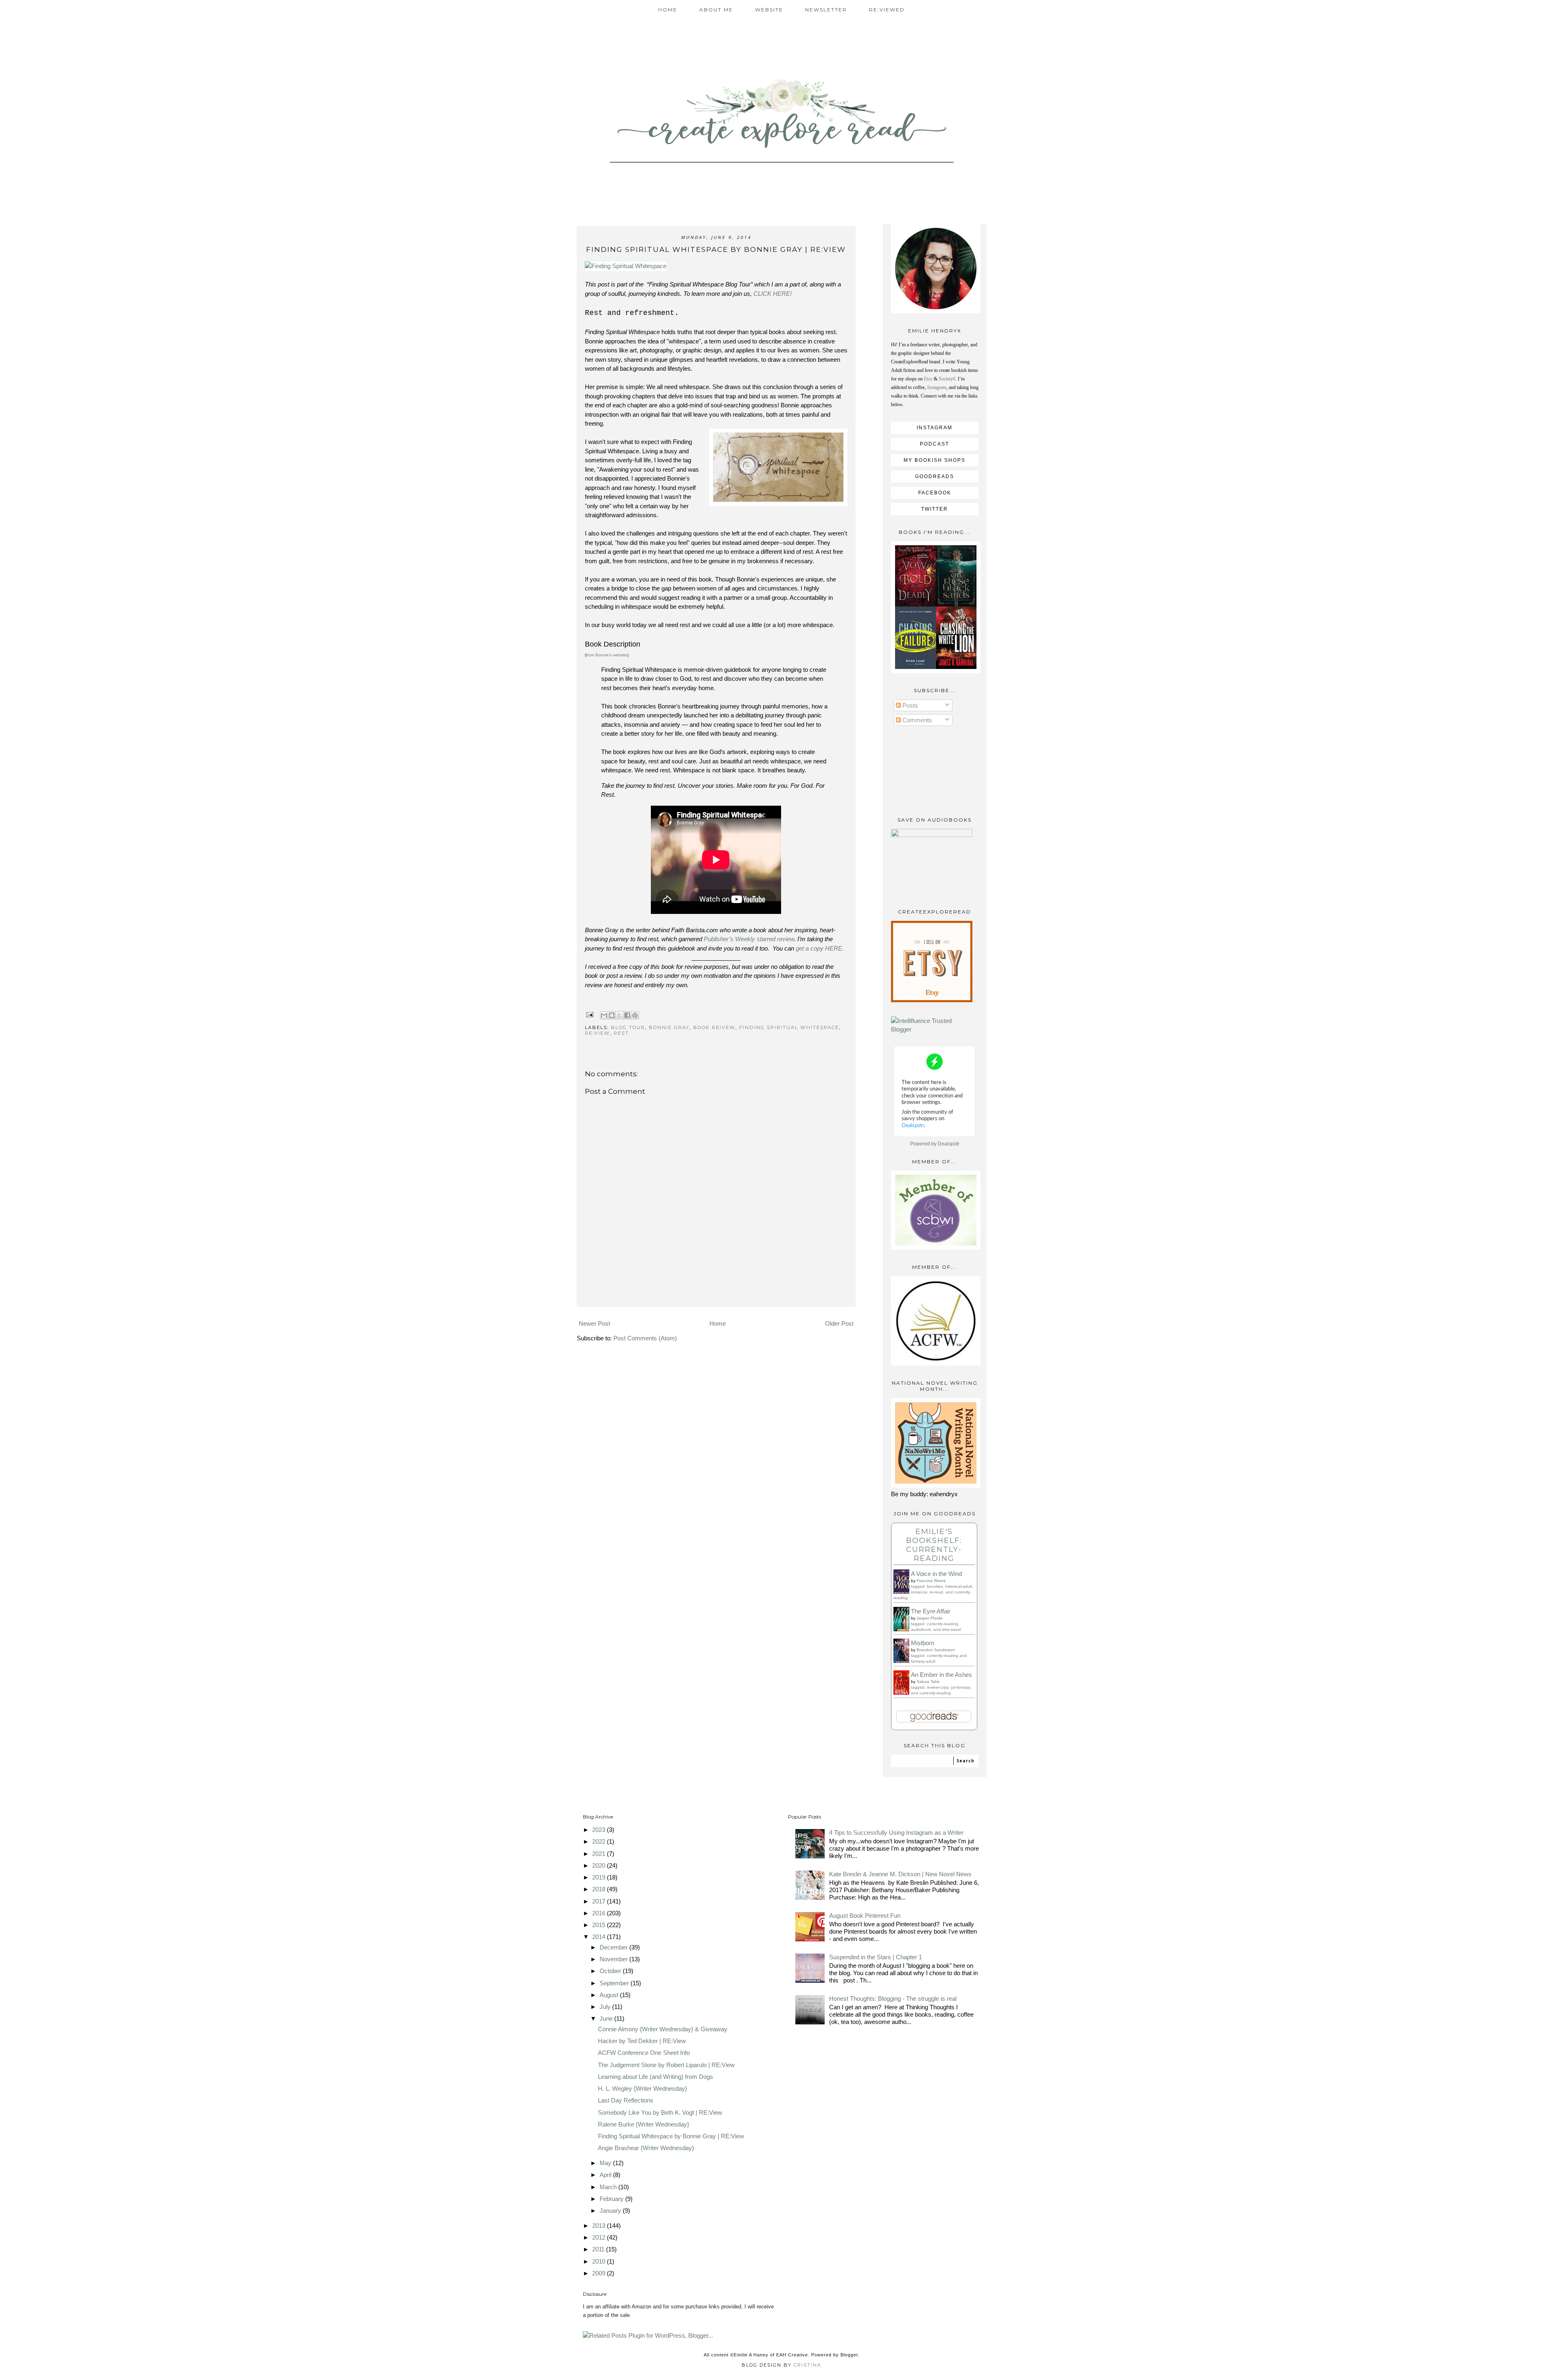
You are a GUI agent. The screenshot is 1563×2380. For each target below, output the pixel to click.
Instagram (937, 387)
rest (621, 1033)
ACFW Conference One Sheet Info (644, 2053)
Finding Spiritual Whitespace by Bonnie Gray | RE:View (671, 2136)
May (606, 2163)
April (606, 2175)
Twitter (935, 509)
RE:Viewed (887, 10)
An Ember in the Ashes (941, 1675)
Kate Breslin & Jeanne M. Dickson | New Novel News (900, 1874)
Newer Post (594, 1323)
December (614, 1947)
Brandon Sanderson (936, 1650)
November (614, 1959)
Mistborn (923, 1643)
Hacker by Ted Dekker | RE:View (642, 2041)
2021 (600, 1854)
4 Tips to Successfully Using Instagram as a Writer (896, 1833)
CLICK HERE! (774, 294)
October (611, 1971)
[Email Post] (590, 1014)
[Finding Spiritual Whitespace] (626, 266)
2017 (600, 1901)
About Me (716, 10)
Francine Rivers (931, 1581)
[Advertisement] (716, 1295)
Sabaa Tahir (928, 1682)
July (606, 2007)
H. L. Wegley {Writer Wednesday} (642, 2088)
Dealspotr (949, 1144)
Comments (916, 720)
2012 (600, 2237)
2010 (600, 2261)
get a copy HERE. (820, 948)
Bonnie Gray (669, 1027)
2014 (600, 1937)
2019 (600, 1877)
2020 (600, 1865)
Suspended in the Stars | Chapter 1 (876, 1957)
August (610, 1995)
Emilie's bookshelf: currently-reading (934, 1545)
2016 (600, 1913)
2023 (600, 1830)
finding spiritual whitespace (789, 1027)
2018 (600, 1889)
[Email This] (604, 1015)
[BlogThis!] (612, 1015)
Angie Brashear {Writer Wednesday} (646, 2148)
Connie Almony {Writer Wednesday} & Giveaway (663, 2029)
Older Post (839, 1323)
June (607, 2018)
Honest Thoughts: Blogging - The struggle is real (893, 1999)
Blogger (849, 2355)
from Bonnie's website (607, 655)
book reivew (714, 1027)
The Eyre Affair (931, 1611)
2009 (600, 2273)
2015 (600, 1925)
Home (668, 10)
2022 (600, 1841)
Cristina (808, 2365)
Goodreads (935, 476)
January (611, 2211)
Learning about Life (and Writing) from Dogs (656, 2077)
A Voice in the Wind (936, 1574)
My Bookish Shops (935, 460)
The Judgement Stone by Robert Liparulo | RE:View (666, 2065)
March (609, 2187)
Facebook (935, 493)
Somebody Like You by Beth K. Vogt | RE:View (660, 2112)
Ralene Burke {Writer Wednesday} (644, 2124)
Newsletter (826, 10)
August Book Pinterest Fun (865, 1916)
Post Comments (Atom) (645, 1338)
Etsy (928, 379)
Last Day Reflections (626, 2100)
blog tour (628, 1027)
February (612, 2199)
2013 (600, 2226)
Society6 (947, 379)
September (615, 1983)
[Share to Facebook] (627, 1015)
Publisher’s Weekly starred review (749, 939)
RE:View (598, 1033)
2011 (599, 2249)
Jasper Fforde (930, 1618)
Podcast (935, 444)
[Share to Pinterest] (635, 1015)
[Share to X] (620, 1015)
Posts (909, 705)
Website (769, 10)
